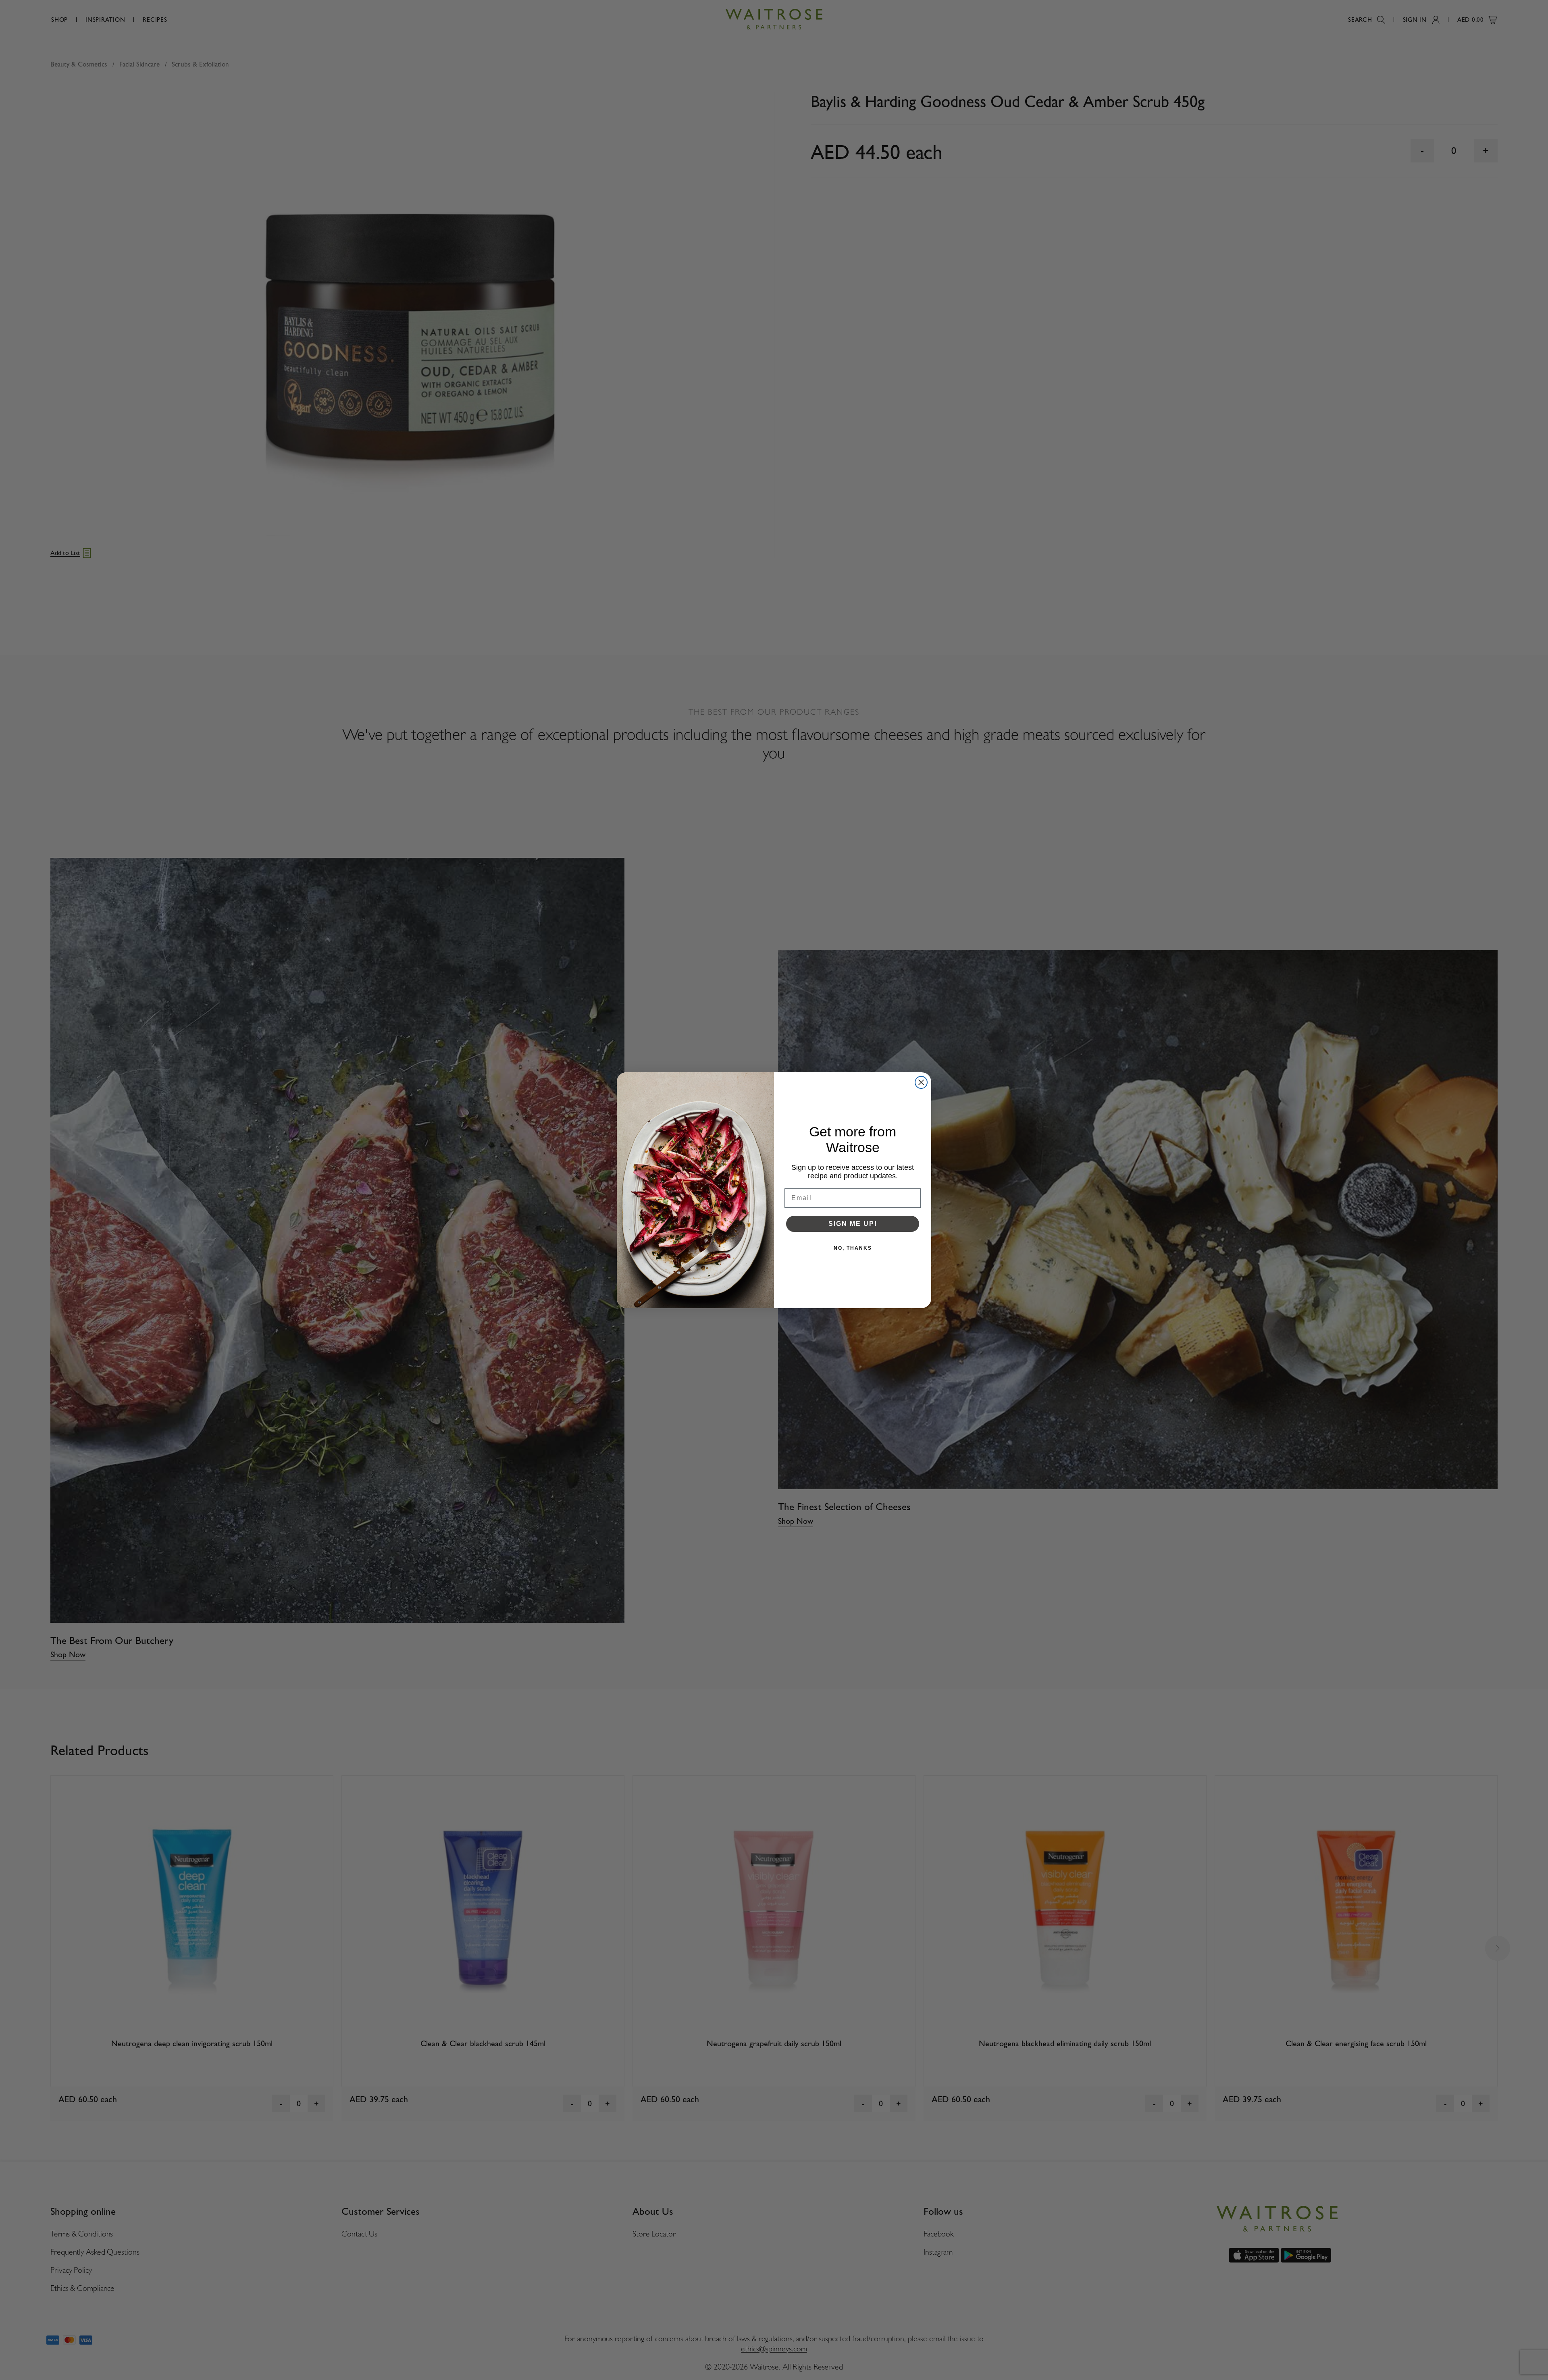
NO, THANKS (853, 1248)
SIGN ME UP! (853, 1224)
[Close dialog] (921, 1082)
